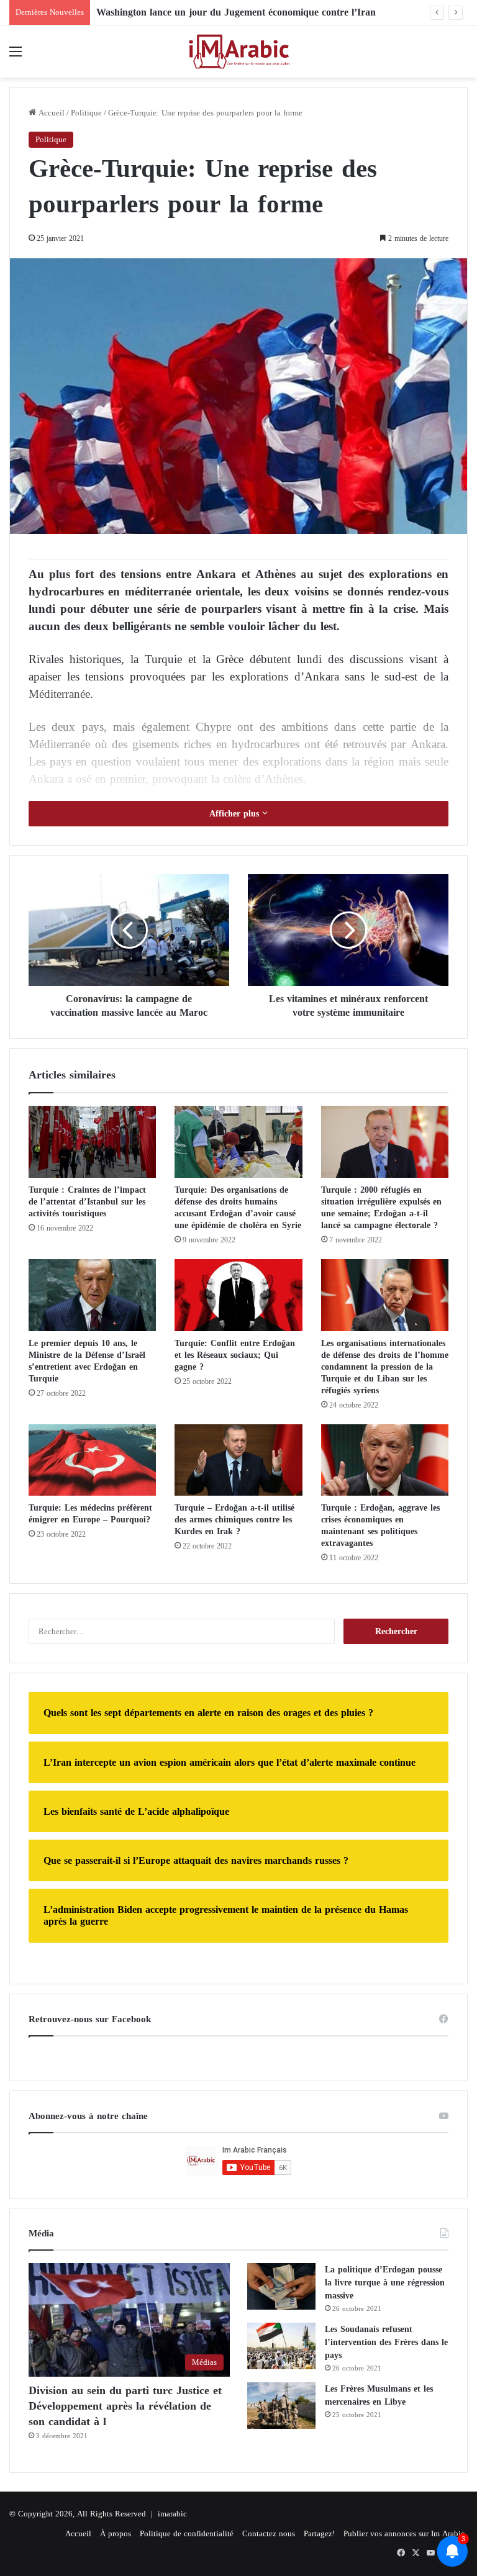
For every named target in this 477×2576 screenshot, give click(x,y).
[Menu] (16, 56)
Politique (86, 113)
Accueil (50, 113)
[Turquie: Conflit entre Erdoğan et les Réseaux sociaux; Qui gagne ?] (238, 1295)
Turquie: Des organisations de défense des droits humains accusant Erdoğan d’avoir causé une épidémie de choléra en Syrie (238, 1208)
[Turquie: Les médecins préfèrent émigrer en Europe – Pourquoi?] (92, 1460)
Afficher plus (236, 814)
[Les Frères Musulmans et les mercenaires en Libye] (281, 2406)
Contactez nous (269, 2533)
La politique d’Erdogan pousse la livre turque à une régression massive (385, 2283)
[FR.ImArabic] (238, 52)
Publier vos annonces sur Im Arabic (404, 2533)
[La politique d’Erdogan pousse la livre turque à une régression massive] (281, 2286)
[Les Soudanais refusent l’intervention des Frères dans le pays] (281, 2346)
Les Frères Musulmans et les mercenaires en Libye (379, 2395)
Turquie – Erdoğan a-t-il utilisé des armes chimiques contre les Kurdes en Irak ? (234, 1520)
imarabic (172, 2514)
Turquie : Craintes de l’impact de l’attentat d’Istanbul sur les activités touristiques (87, 1202)
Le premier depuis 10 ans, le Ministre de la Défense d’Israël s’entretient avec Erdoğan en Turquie (87, 1361)
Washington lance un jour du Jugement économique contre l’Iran (236, 12)
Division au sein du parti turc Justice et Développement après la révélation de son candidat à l (125, 2406)
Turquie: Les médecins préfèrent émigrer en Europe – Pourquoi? (90, 1514)
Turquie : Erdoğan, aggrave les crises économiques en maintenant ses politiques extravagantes (380, 1525)
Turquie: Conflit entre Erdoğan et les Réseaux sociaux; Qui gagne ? (235, 1355)
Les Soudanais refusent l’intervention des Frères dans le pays (386, 2342)
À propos (116, 2533)
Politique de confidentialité (187, 2533)
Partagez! (319, 2533)
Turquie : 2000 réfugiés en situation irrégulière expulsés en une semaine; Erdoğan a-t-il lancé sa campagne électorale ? (381, 1208)
